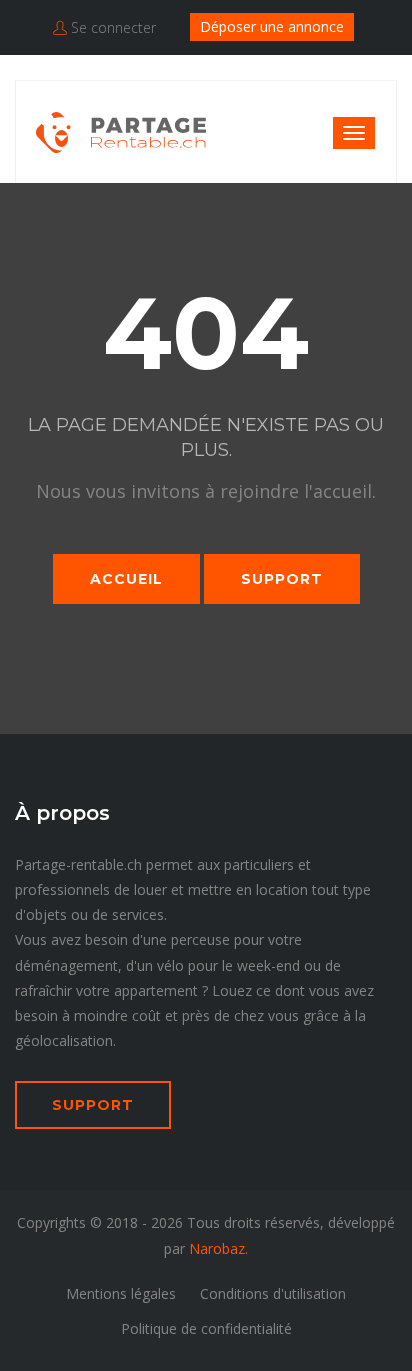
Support (282, 579)
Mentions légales (121, 1293)
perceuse (200, 939)
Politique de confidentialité (206, 1328)
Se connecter (111, 27)
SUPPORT (93, 1105)
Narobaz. (218, 1248)
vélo (170, 965)
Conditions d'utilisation (273, 1293)
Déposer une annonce (272, 26)
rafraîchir (43, 990)
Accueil (126, 579)
